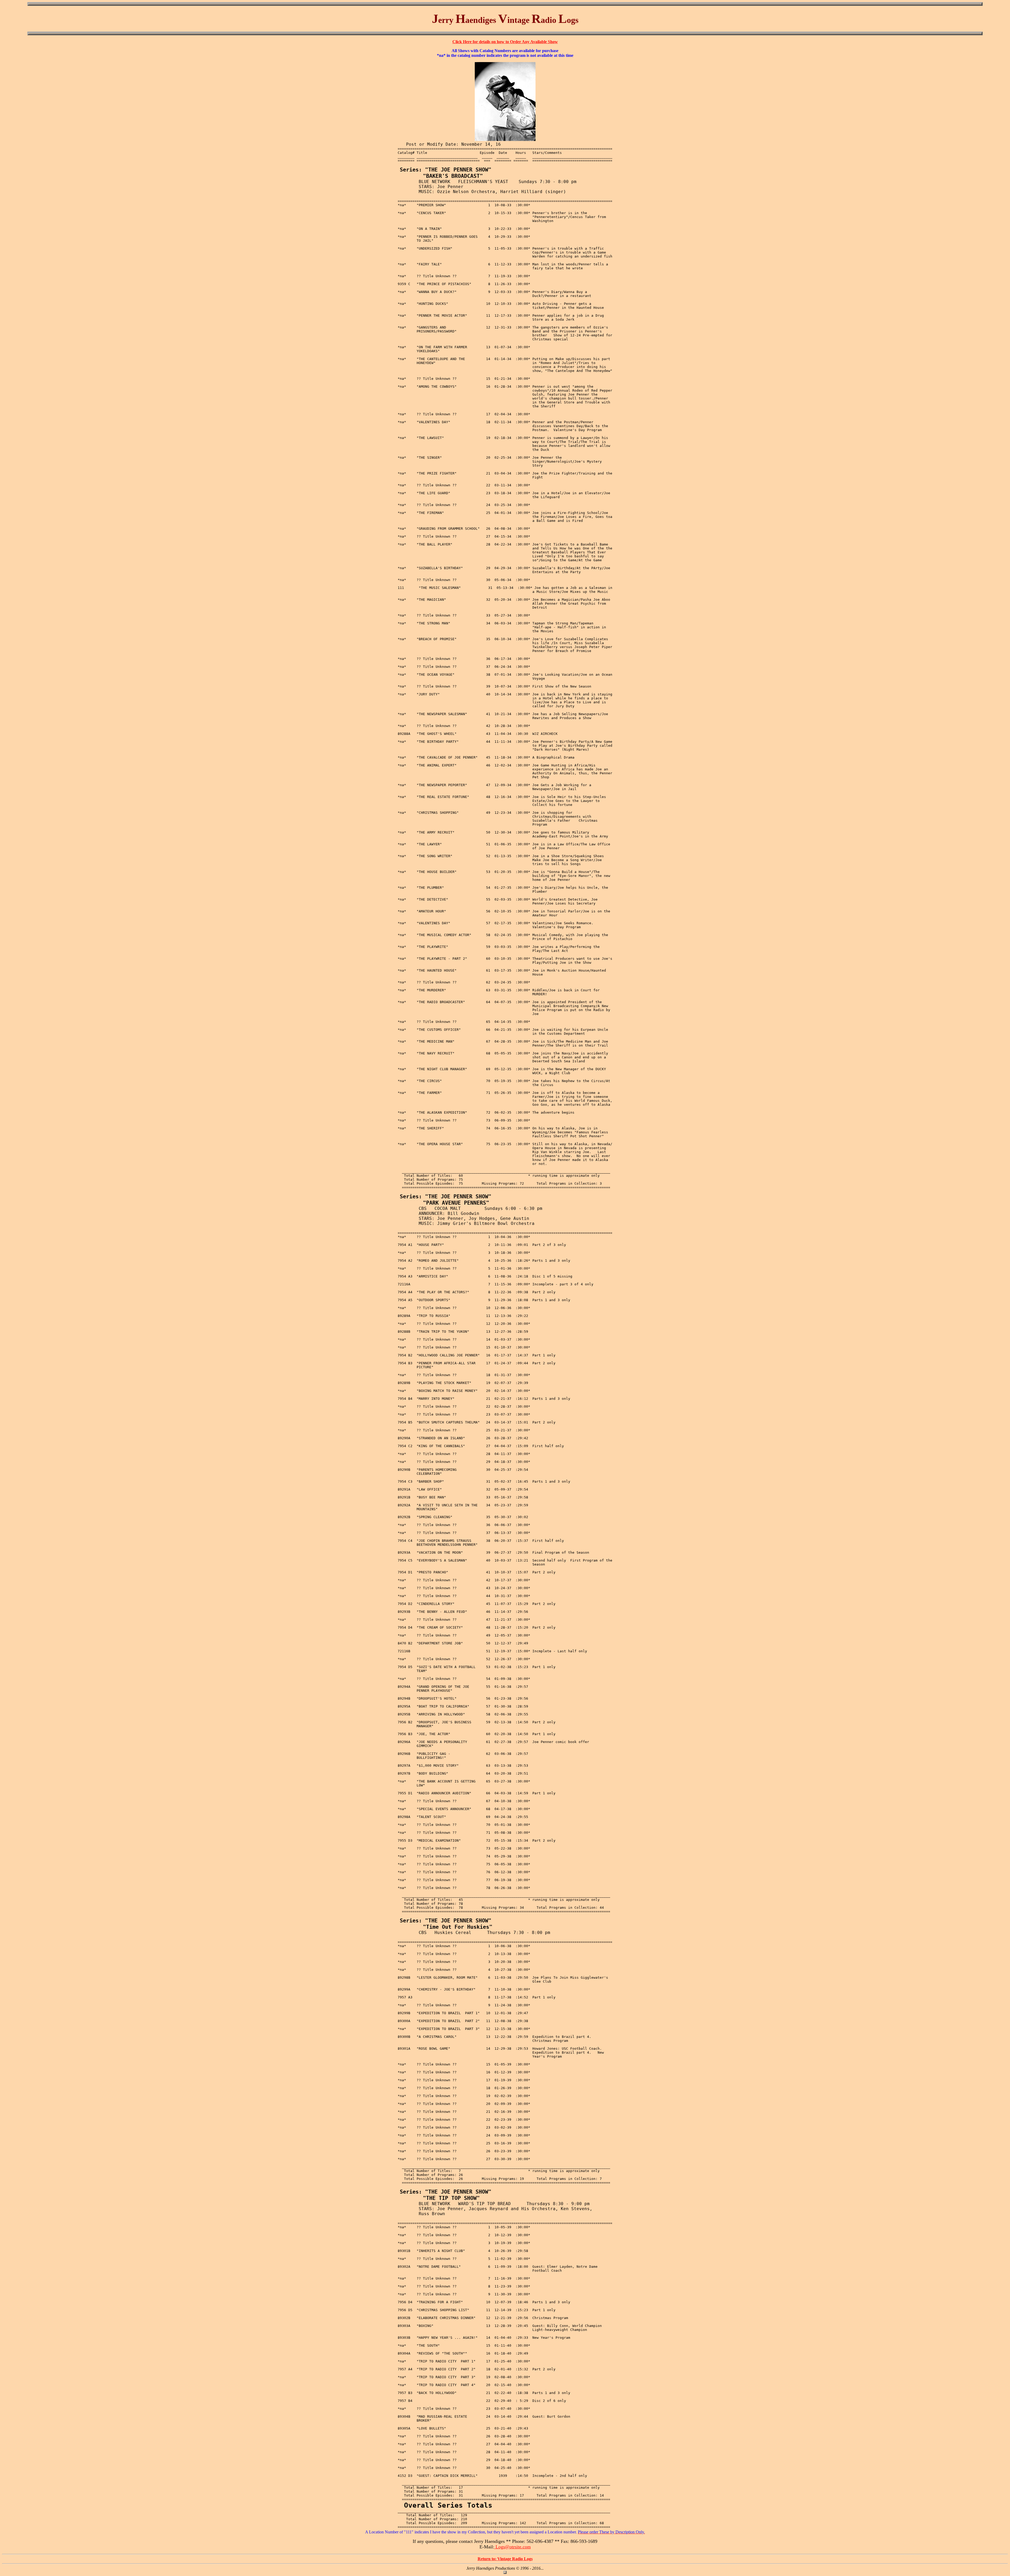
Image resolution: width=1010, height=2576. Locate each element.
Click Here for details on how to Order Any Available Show (505, 42)
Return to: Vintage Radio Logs (505, 2559)
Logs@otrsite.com (512, 2547)
